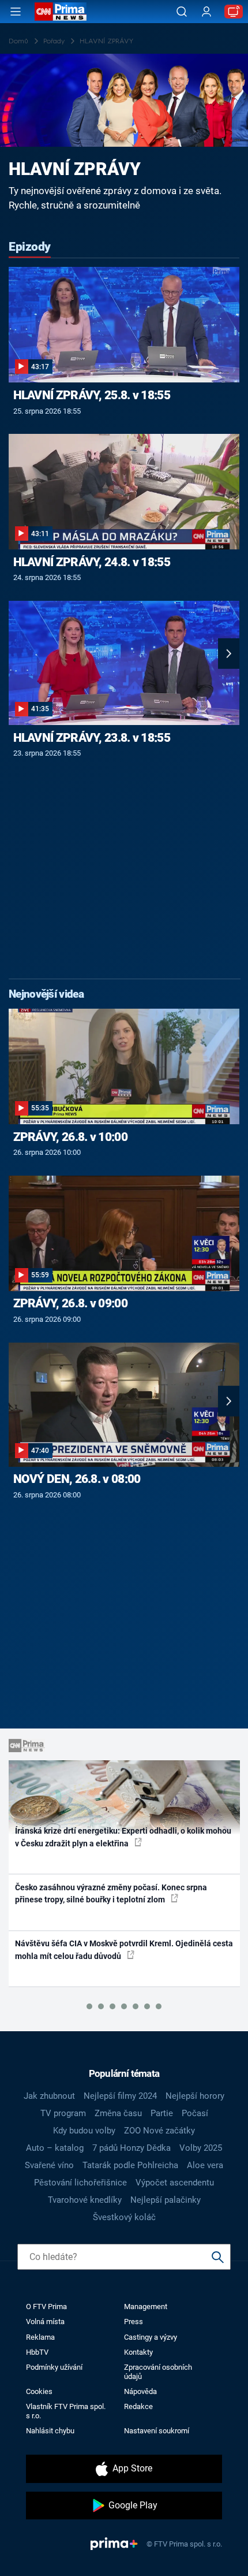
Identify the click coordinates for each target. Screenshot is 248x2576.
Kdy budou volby (84, 2131)
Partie (162, 2113)
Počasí (195, 2113)
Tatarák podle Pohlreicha (130, 2165)
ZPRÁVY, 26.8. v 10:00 (70, 1137)
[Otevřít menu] (16, 12)
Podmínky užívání (54, 2367)
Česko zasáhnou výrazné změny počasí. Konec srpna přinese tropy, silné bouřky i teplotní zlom (111, 1893)
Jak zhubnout (49, 2096)
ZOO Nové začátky (159, 2131)
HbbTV (37, 2352)
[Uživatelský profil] (206, 12)
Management (146, 2306)
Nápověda (140, 2391)
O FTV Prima (46, 2306)
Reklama (40, 2337)
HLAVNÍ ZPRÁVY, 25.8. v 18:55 (92, 395)
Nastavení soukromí (157, 2431)
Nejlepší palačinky (166, 2200)
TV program (63, 2113)
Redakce (138, 2406)
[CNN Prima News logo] (61, 12)
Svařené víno (49, 2165)
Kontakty (138, 2352)
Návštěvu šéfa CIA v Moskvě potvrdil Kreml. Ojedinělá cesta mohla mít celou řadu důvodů (124, 1949)
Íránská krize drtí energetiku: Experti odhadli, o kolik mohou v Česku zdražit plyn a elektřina (123, 1837)
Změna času (118, 2113)
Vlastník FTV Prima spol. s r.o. (66, 2411)
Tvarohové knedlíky (85, 2200)
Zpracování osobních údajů (158, 2371)
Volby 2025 (201, 2148)
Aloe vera (205, 2165)
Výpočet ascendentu (175, 2183)
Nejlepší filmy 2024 (120, 2096)
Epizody (30, 247)
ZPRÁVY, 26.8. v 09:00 (70, 1303)
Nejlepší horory (195, 2096)
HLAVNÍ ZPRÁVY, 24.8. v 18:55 (92, 562)
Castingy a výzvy (151, 2337)
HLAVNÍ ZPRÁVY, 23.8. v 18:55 (92, 738)
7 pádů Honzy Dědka (131, 2148)
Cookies (39, 2391)
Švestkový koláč (124, 2217)
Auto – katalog (55, 2148)
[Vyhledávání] (182, 12)
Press (134, 2322)
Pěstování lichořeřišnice (80, 2183)
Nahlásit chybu (50, 2431)
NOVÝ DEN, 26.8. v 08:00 (77, 1479)
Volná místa (45, 2322)
